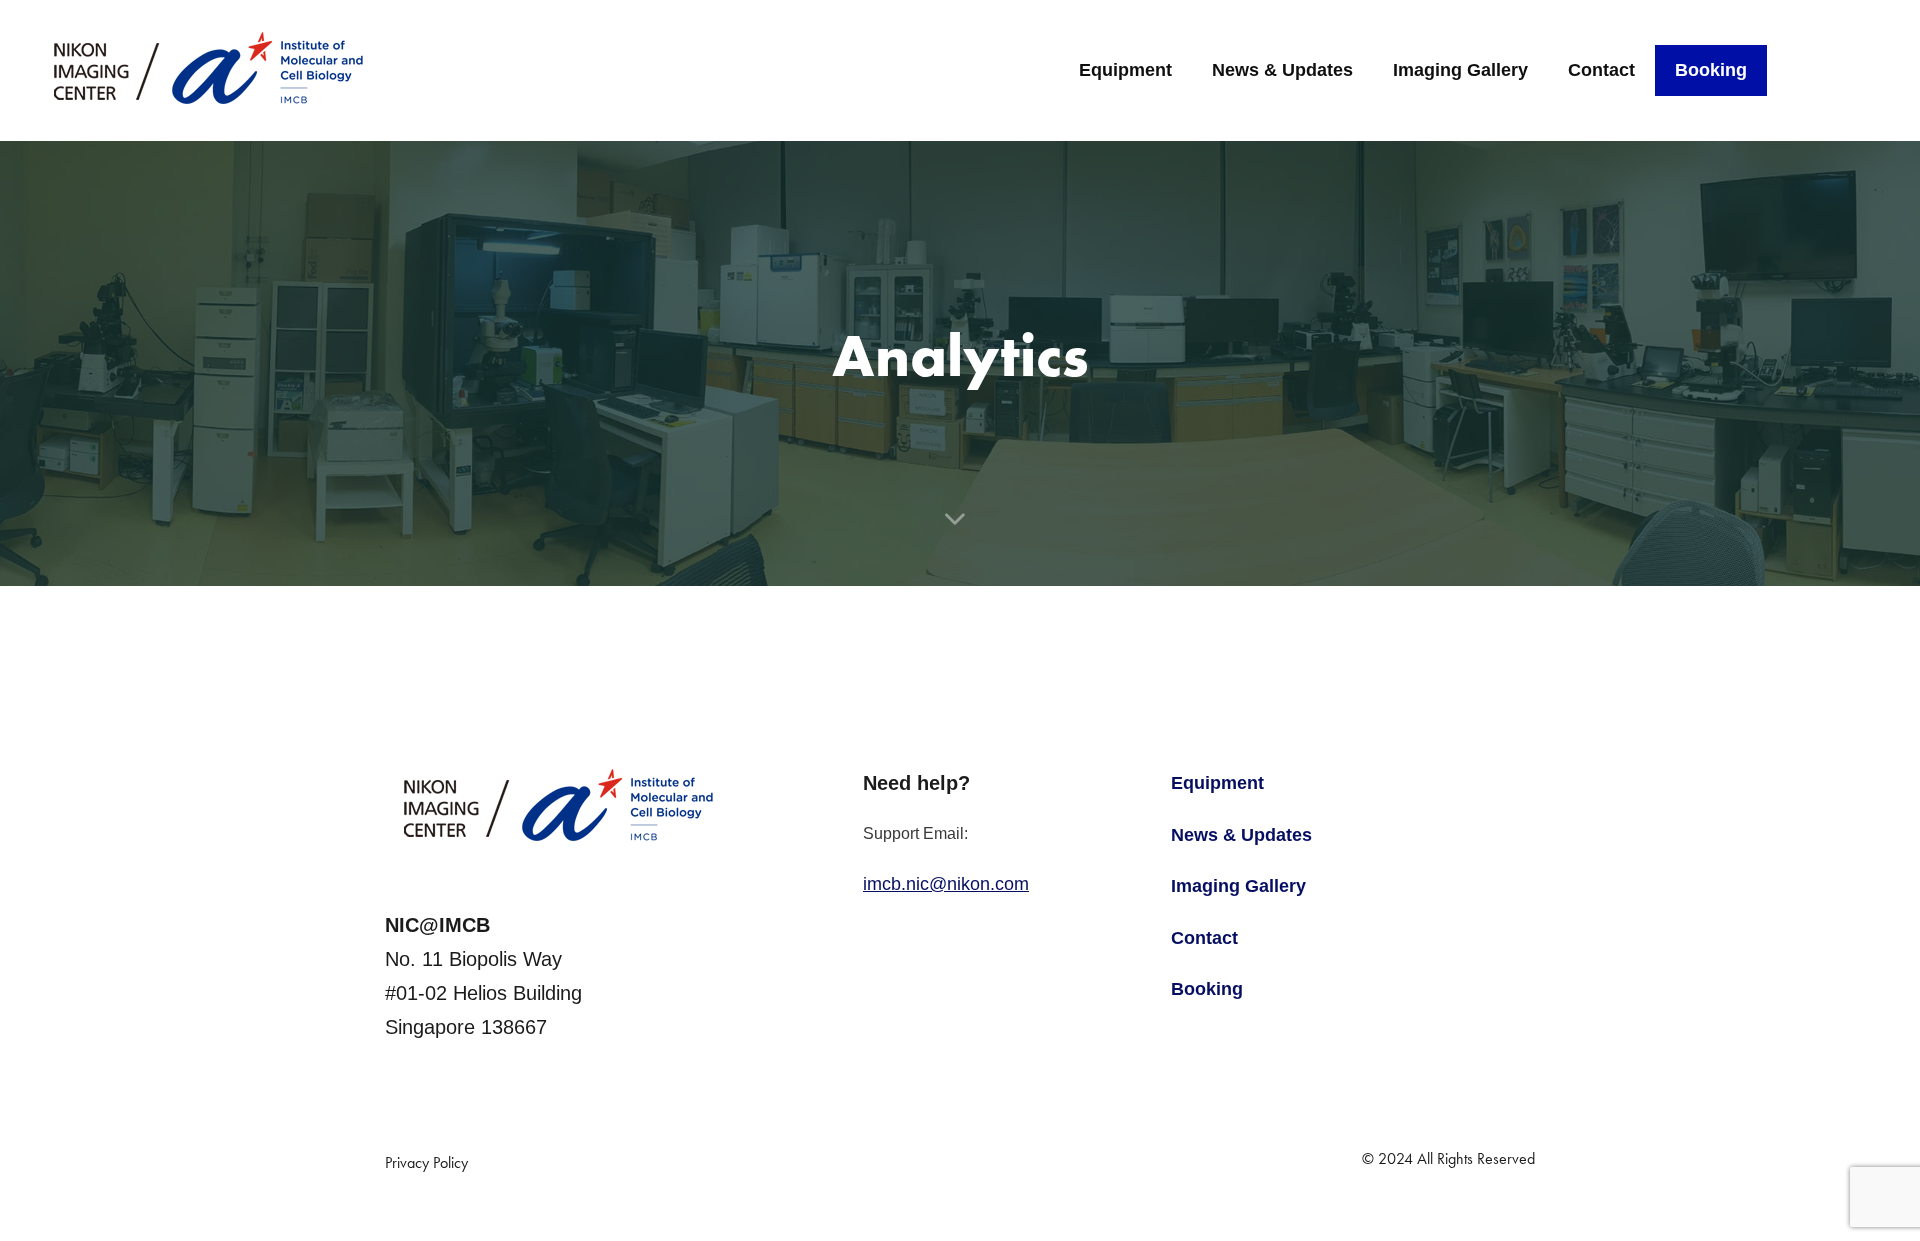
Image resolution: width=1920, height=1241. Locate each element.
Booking (1711, 70)
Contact (1601, 70)
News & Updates (1282, 70)
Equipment (1125, 70)
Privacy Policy (426, 1162)
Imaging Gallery (1460, 70)
